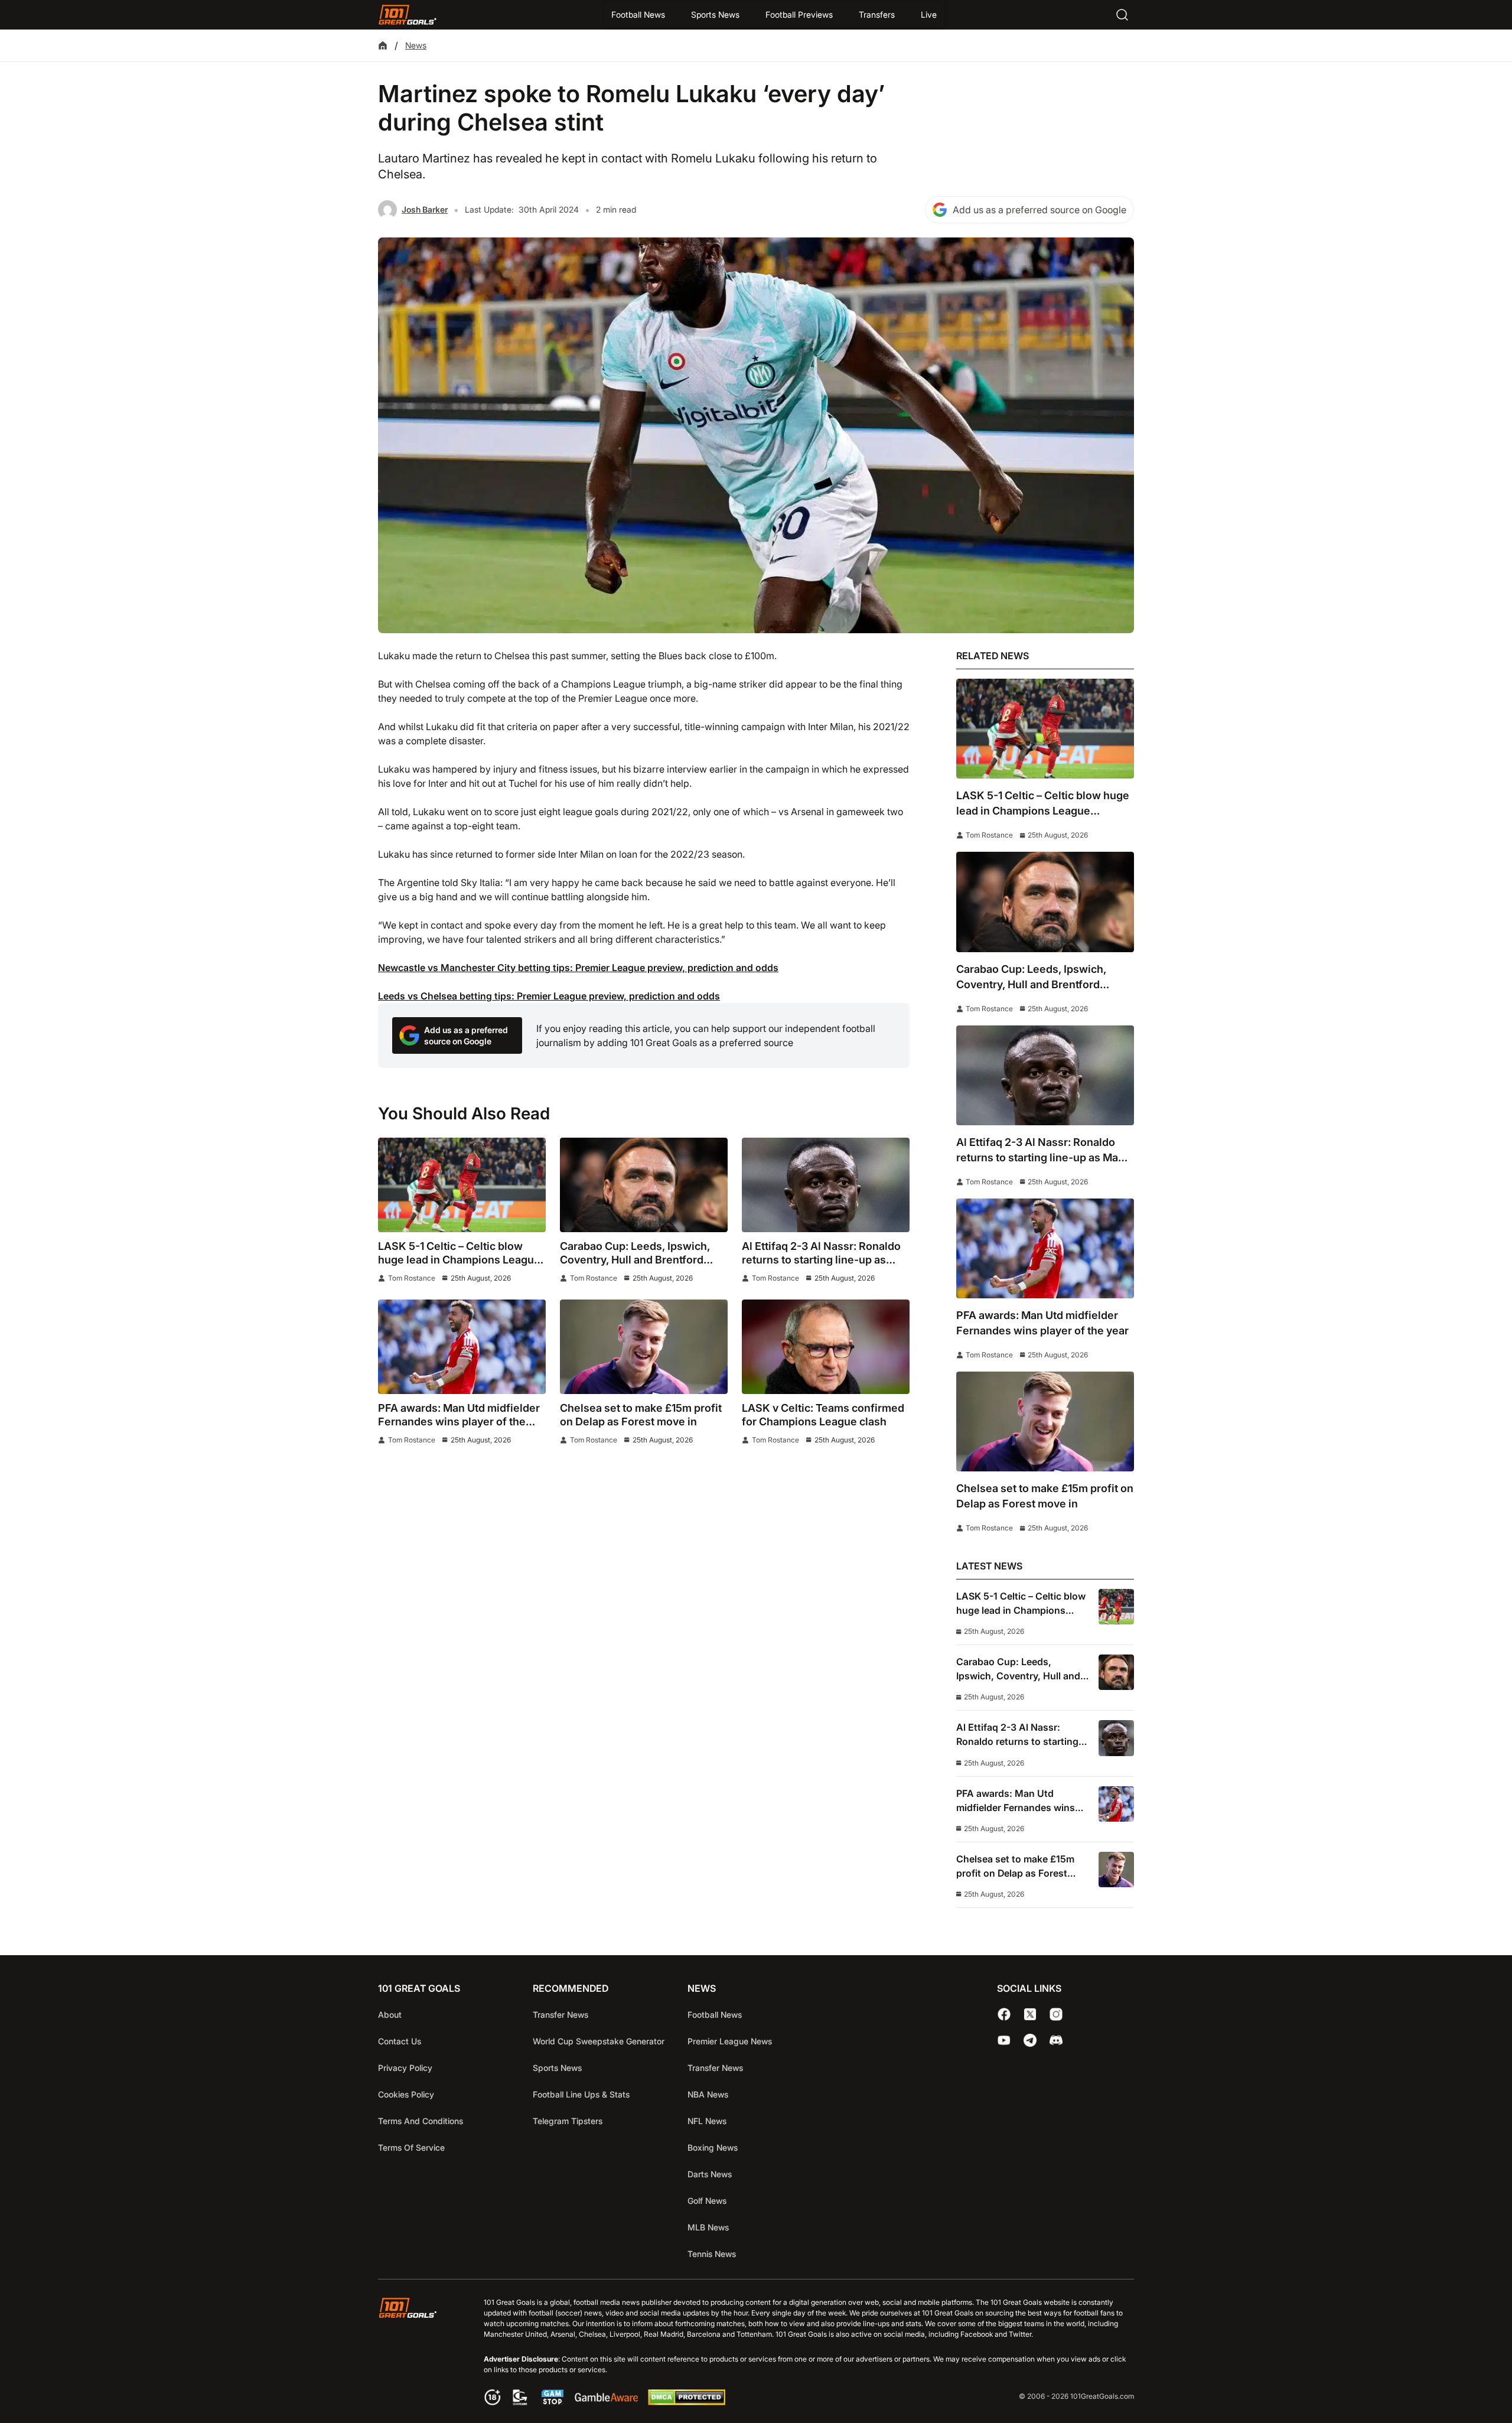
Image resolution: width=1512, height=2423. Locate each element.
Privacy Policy (405, 2068)
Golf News (707, 2201)
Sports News (715, 14)
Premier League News (730, 2041)
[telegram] (1030, 2040)
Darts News (710, 2174)
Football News (638, 14)
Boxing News (713, 2147)
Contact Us (400, 2041)
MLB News (708, 2227)
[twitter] (1030, 2014)
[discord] (1056, 2040)
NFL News (707, 2121)
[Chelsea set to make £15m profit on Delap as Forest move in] (644, 1347)
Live (929, 14)
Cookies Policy (406, 2094)
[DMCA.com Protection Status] (686, 2402)
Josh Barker (425, 209)
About (390, 2015)
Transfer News (561, 2015)
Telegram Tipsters (568, 2121)
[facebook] (1004, 2014)
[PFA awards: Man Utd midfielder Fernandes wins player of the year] (462, 1347)
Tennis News (712, 2254)
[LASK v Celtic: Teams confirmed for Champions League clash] (826, 1347)
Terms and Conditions (421, 2121)
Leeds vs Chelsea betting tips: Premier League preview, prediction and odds (549, 996)
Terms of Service (411, 2147)
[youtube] (1004, 2040)
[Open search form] (1122, 15)
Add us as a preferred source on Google (1039, 210)
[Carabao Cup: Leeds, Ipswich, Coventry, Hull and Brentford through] (644, 1185)
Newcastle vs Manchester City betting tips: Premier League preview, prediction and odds (578, 968)
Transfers (877, 14)
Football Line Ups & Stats (581, 2094)
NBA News (708, 2094)
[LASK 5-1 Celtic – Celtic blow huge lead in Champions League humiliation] (462, 1185)
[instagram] (1056, 2014)
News (416, 45)
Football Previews (799, 14)
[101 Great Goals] (417, 2353)
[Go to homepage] (408, 15)
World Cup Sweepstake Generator (599, 2041)
